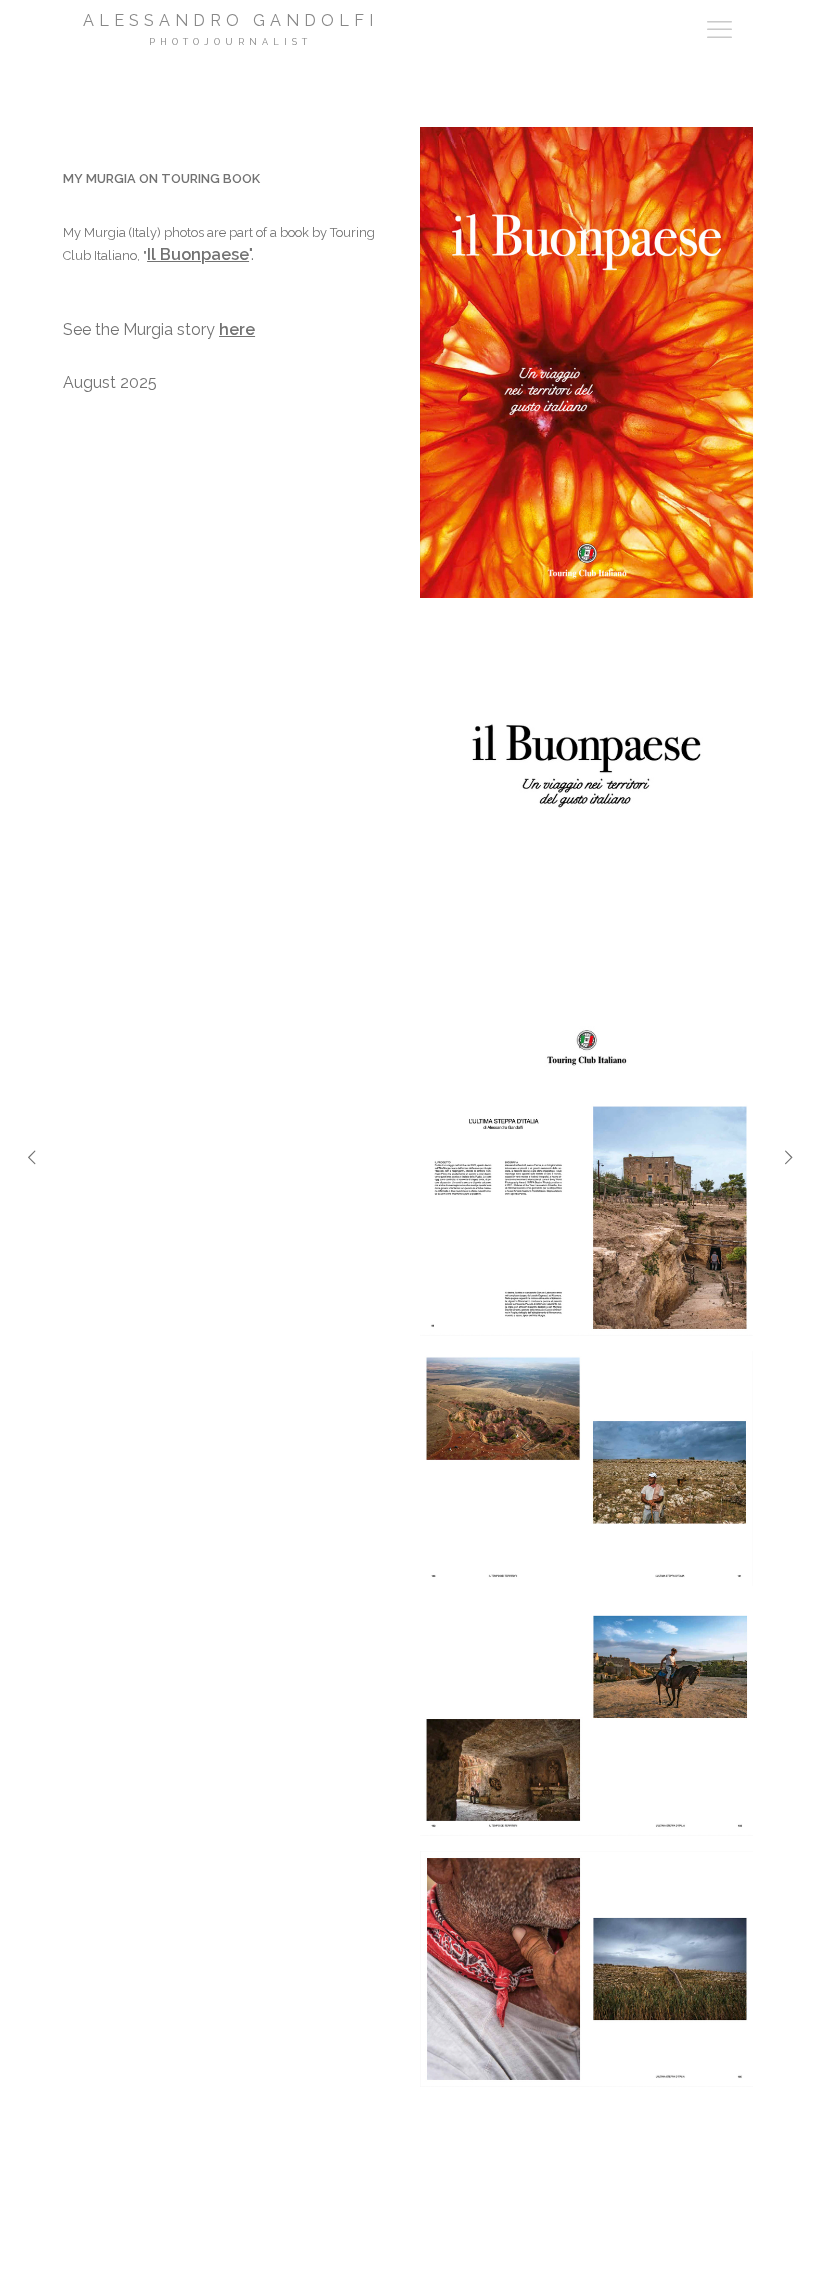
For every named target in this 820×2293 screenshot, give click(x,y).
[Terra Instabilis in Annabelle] (31, 1187)
